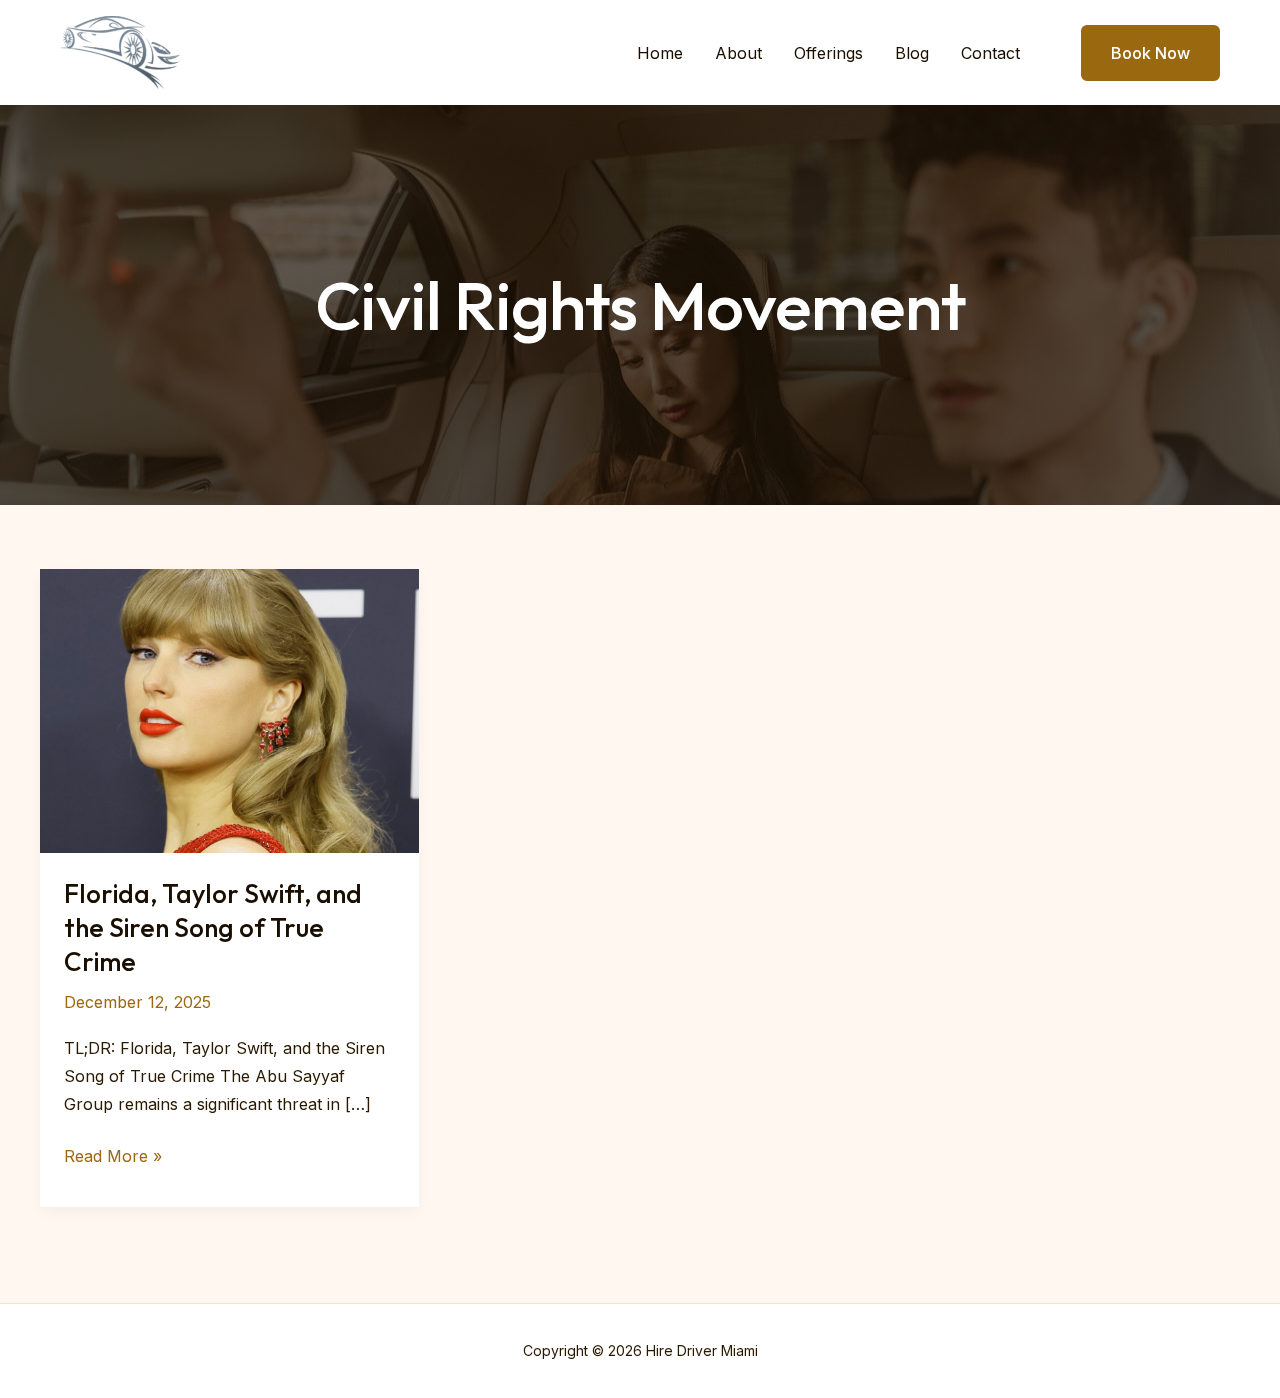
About (738, 53)
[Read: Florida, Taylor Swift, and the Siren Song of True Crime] (229, 709)
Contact (990, 53)
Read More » (113, 1157)
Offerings (828, 53)
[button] (1138, 53)
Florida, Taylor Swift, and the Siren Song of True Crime (213, 927)
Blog (912, 53)
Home (660, 53)
